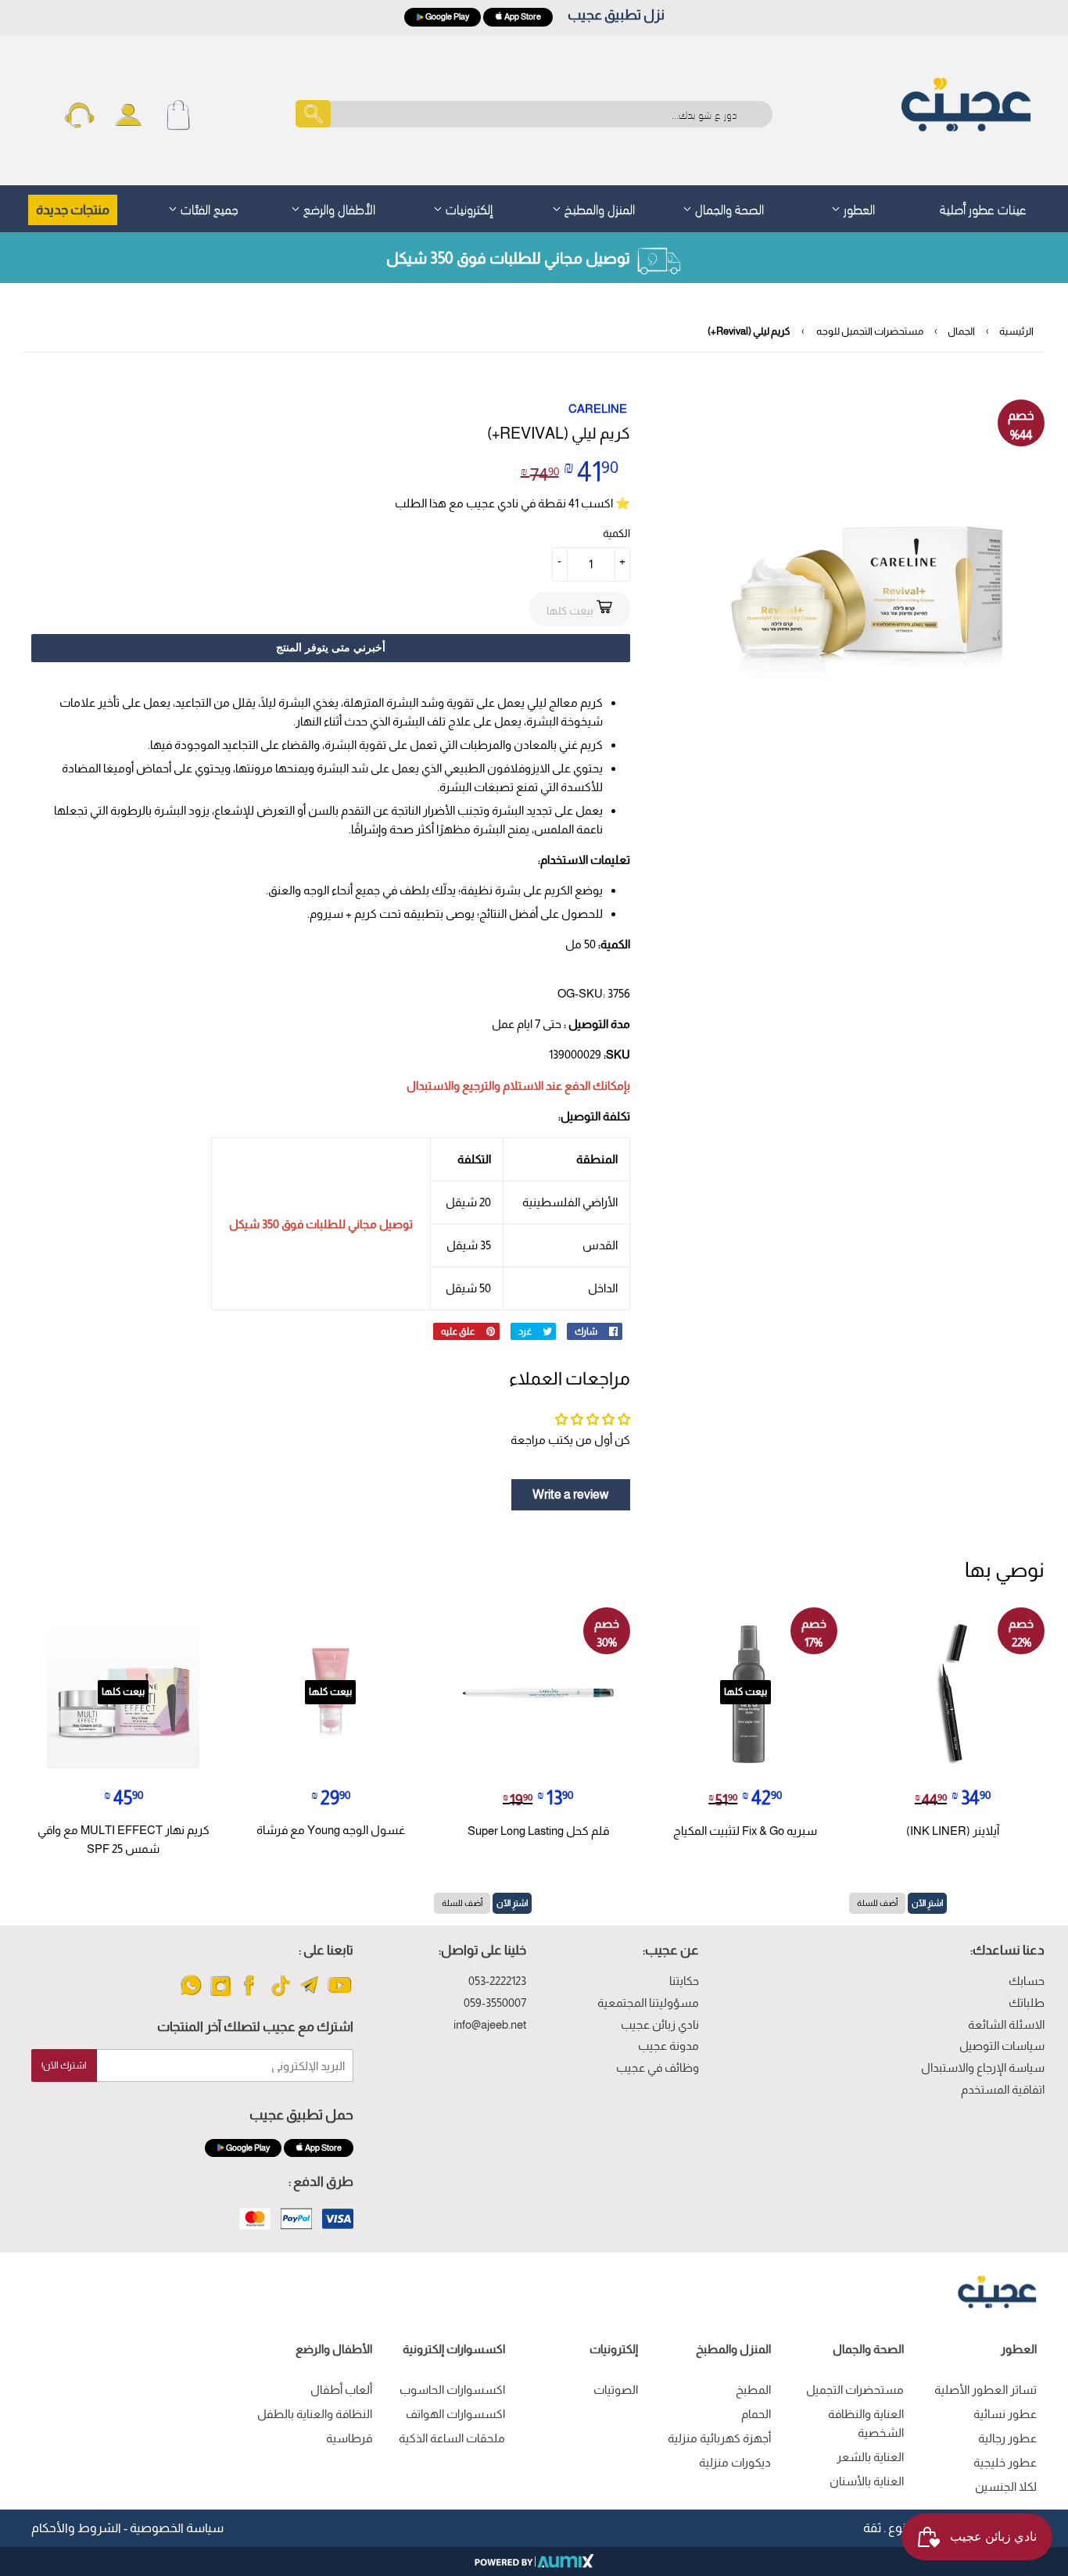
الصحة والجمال (728, 208)
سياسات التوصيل (1002, 2046)
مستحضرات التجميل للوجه (870, 331)
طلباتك (1027, 2003)
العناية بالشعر (870, 2457)
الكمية (616, 533)
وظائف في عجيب (658, 2067)
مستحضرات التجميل (855, 2390)
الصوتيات (616, 2390)
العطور (858, 208)
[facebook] (251, 1995)
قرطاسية (349, 2438)
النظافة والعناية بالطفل (315, 2414)
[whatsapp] (191, 1995)
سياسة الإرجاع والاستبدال (983, 2067)
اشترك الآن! (64, 2065)
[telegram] (310, 1995)
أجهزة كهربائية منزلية (719, 2438)
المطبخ (753, 2390)
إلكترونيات (468, 208)
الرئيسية (1016, 331)
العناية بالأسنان (867, 2481)
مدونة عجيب (668, 2046)
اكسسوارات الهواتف (455, 2414)
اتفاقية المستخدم (1003, 2089)
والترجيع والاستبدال (453, 1086)
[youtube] (340, 1995)
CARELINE (598, 408)
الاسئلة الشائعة (1006, 2024)
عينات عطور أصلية (983, 208)
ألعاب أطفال (341, 2390)
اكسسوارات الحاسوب (452, 2390)
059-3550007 (495, 2003)
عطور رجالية (1007, 2438)
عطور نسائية (1005, 2414)
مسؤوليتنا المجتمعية (648, 2003)
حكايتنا (684, 1981)
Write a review (570, 1494)
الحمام (756, 2414)
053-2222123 (497, 1981)
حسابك (1027, 1981)
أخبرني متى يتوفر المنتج (331, 647)
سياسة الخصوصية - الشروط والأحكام (127, 2528)
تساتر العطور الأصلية (986, 2390)
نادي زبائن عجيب (660, 2024)
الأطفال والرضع (338, 208)
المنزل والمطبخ (598, 208)
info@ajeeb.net (490, 2024)
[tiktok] (280, 1995)
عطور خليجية (1005, 2462)
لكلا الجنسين (1006, 2486)
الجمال (961, 331)
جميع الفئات (208, 208)
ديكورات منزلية (735, 2462)
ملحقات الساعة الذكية (452, 2438)
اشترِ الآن (927, 1903)
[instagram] (221, 1995)
